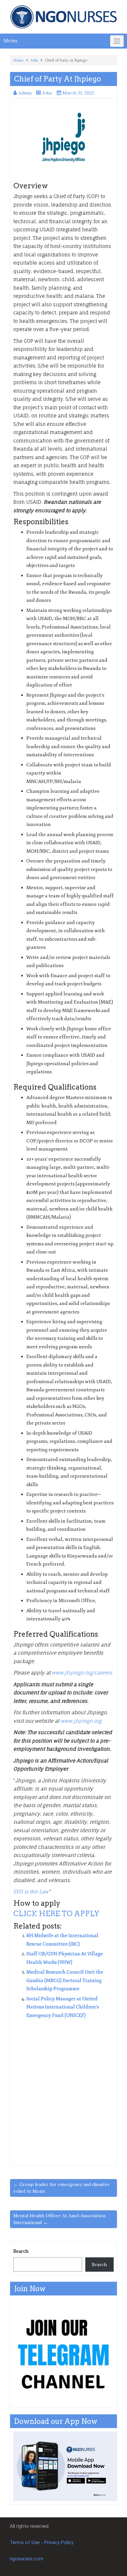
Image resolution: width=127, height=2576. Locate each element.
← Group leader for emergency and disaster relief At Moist (62, 2188)
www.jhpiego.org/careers (82, 1673)
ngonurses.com (27, 2559)
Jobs (34, 60)
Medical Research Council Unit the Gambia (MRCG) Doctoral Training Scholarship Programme (65, 1980)
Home (18, 60)
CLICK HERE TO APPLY (56, 1914)
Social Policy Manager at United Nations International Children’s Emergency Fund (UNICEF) (63, 2007)
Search (21, 2251)
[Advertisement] (63, 2090)
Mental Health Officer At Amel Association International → (59, 2219)
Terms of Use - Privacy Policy (42, 2542)
